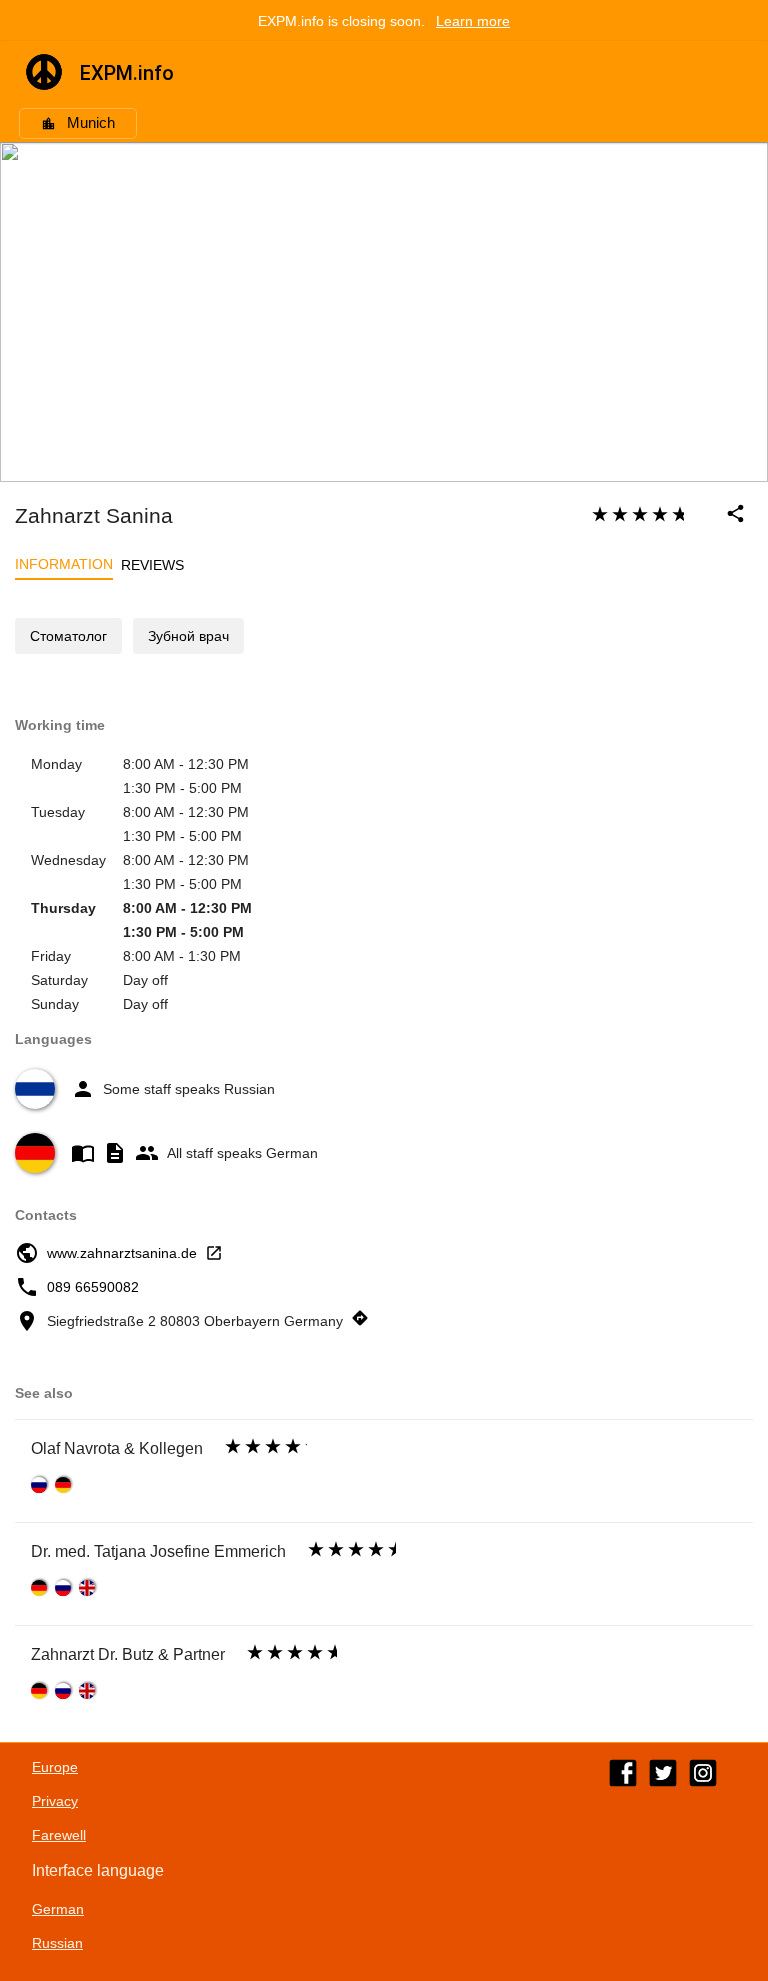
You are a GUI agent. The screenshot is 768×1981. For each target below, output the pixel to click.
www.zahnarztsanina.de (122, 1253)
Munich (91, 123)
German (58, 1909)
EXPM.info (127, 73)
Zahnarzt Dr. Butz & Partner (128, 1654)
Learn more (473, 21)
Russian (57, 1943)
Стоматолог (68, 636)
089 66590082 (93, 1287)
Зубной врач (188, 636)
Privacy (55, 1801)
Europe (55, 1767)
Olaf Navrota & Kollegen (117, 1448)
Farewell (59, 1835)
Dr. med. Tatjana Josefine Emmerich (158, 1551)
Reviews (152, 565)
